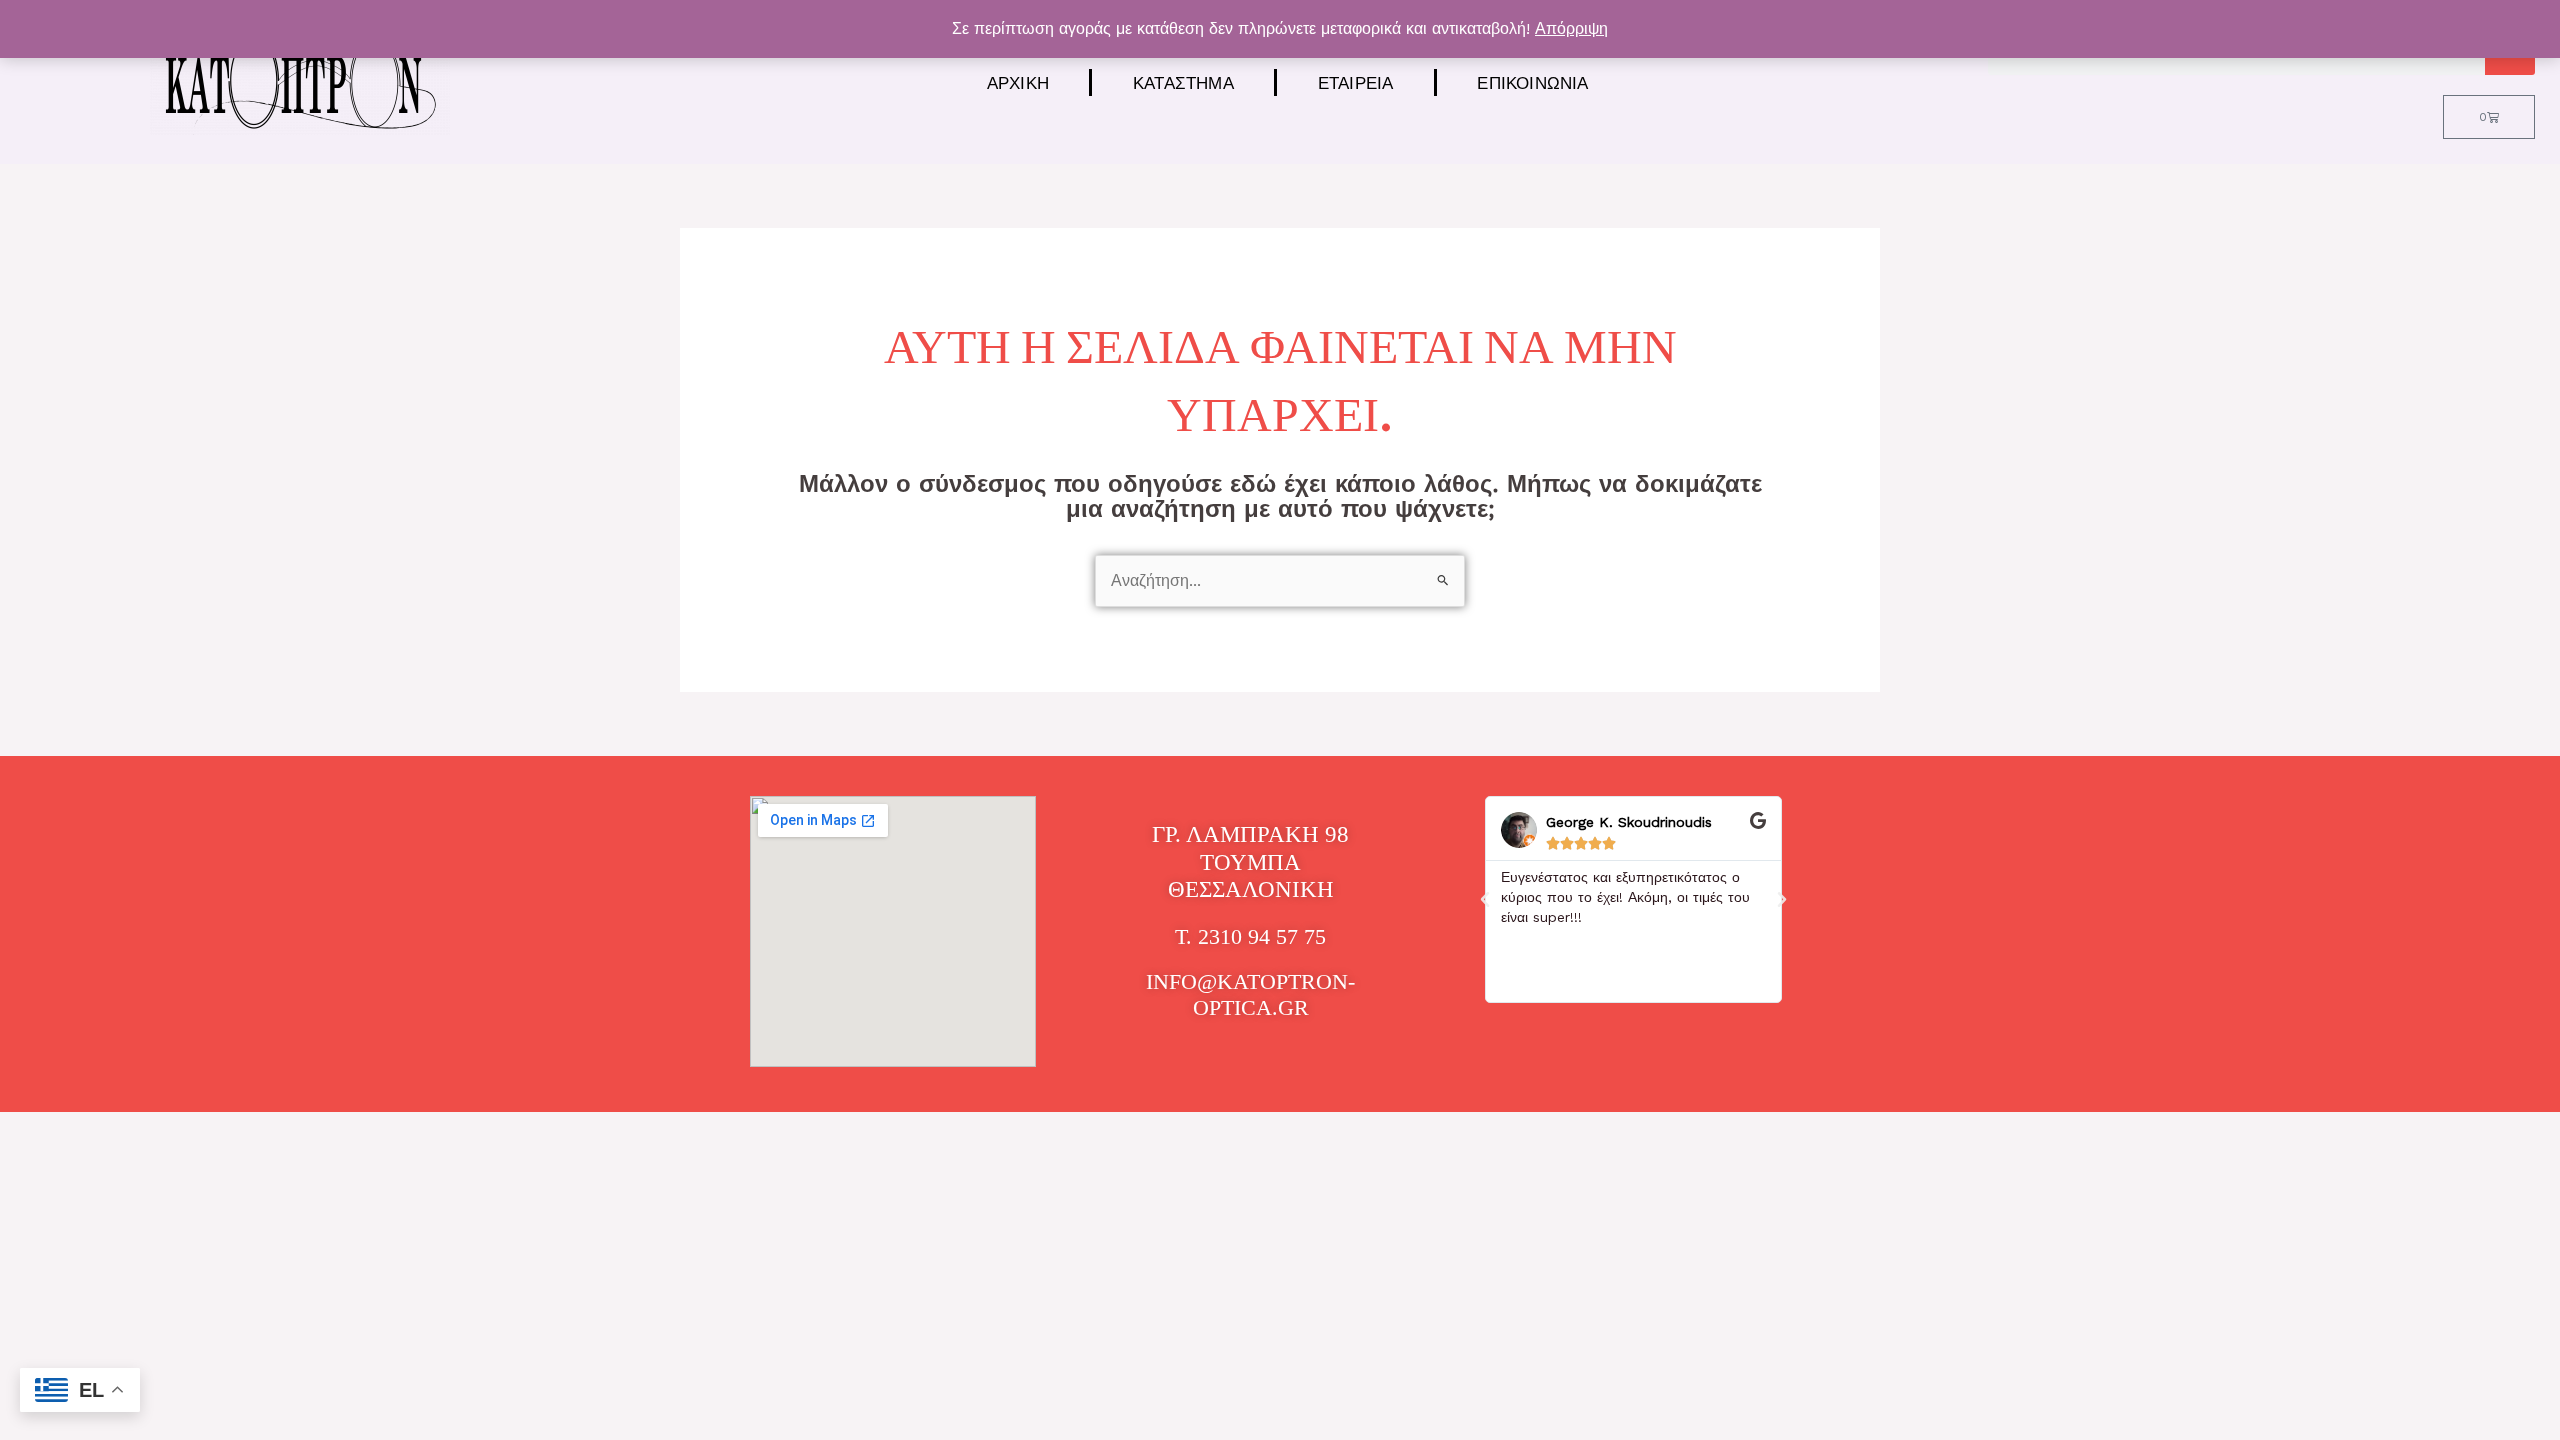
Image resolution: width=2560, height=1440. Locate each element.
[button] (1485, 900)
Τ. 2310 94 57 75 (1250, 936)
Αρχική (1018, 82)
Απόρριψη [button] (1571, 28)
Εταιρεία (1356, 82)
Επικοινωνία (1532, 82)
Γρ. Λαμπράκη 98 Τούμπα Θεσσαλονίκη (1250, 862)
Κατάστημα (1183, 82)
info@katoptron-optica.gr (1250, 994)
